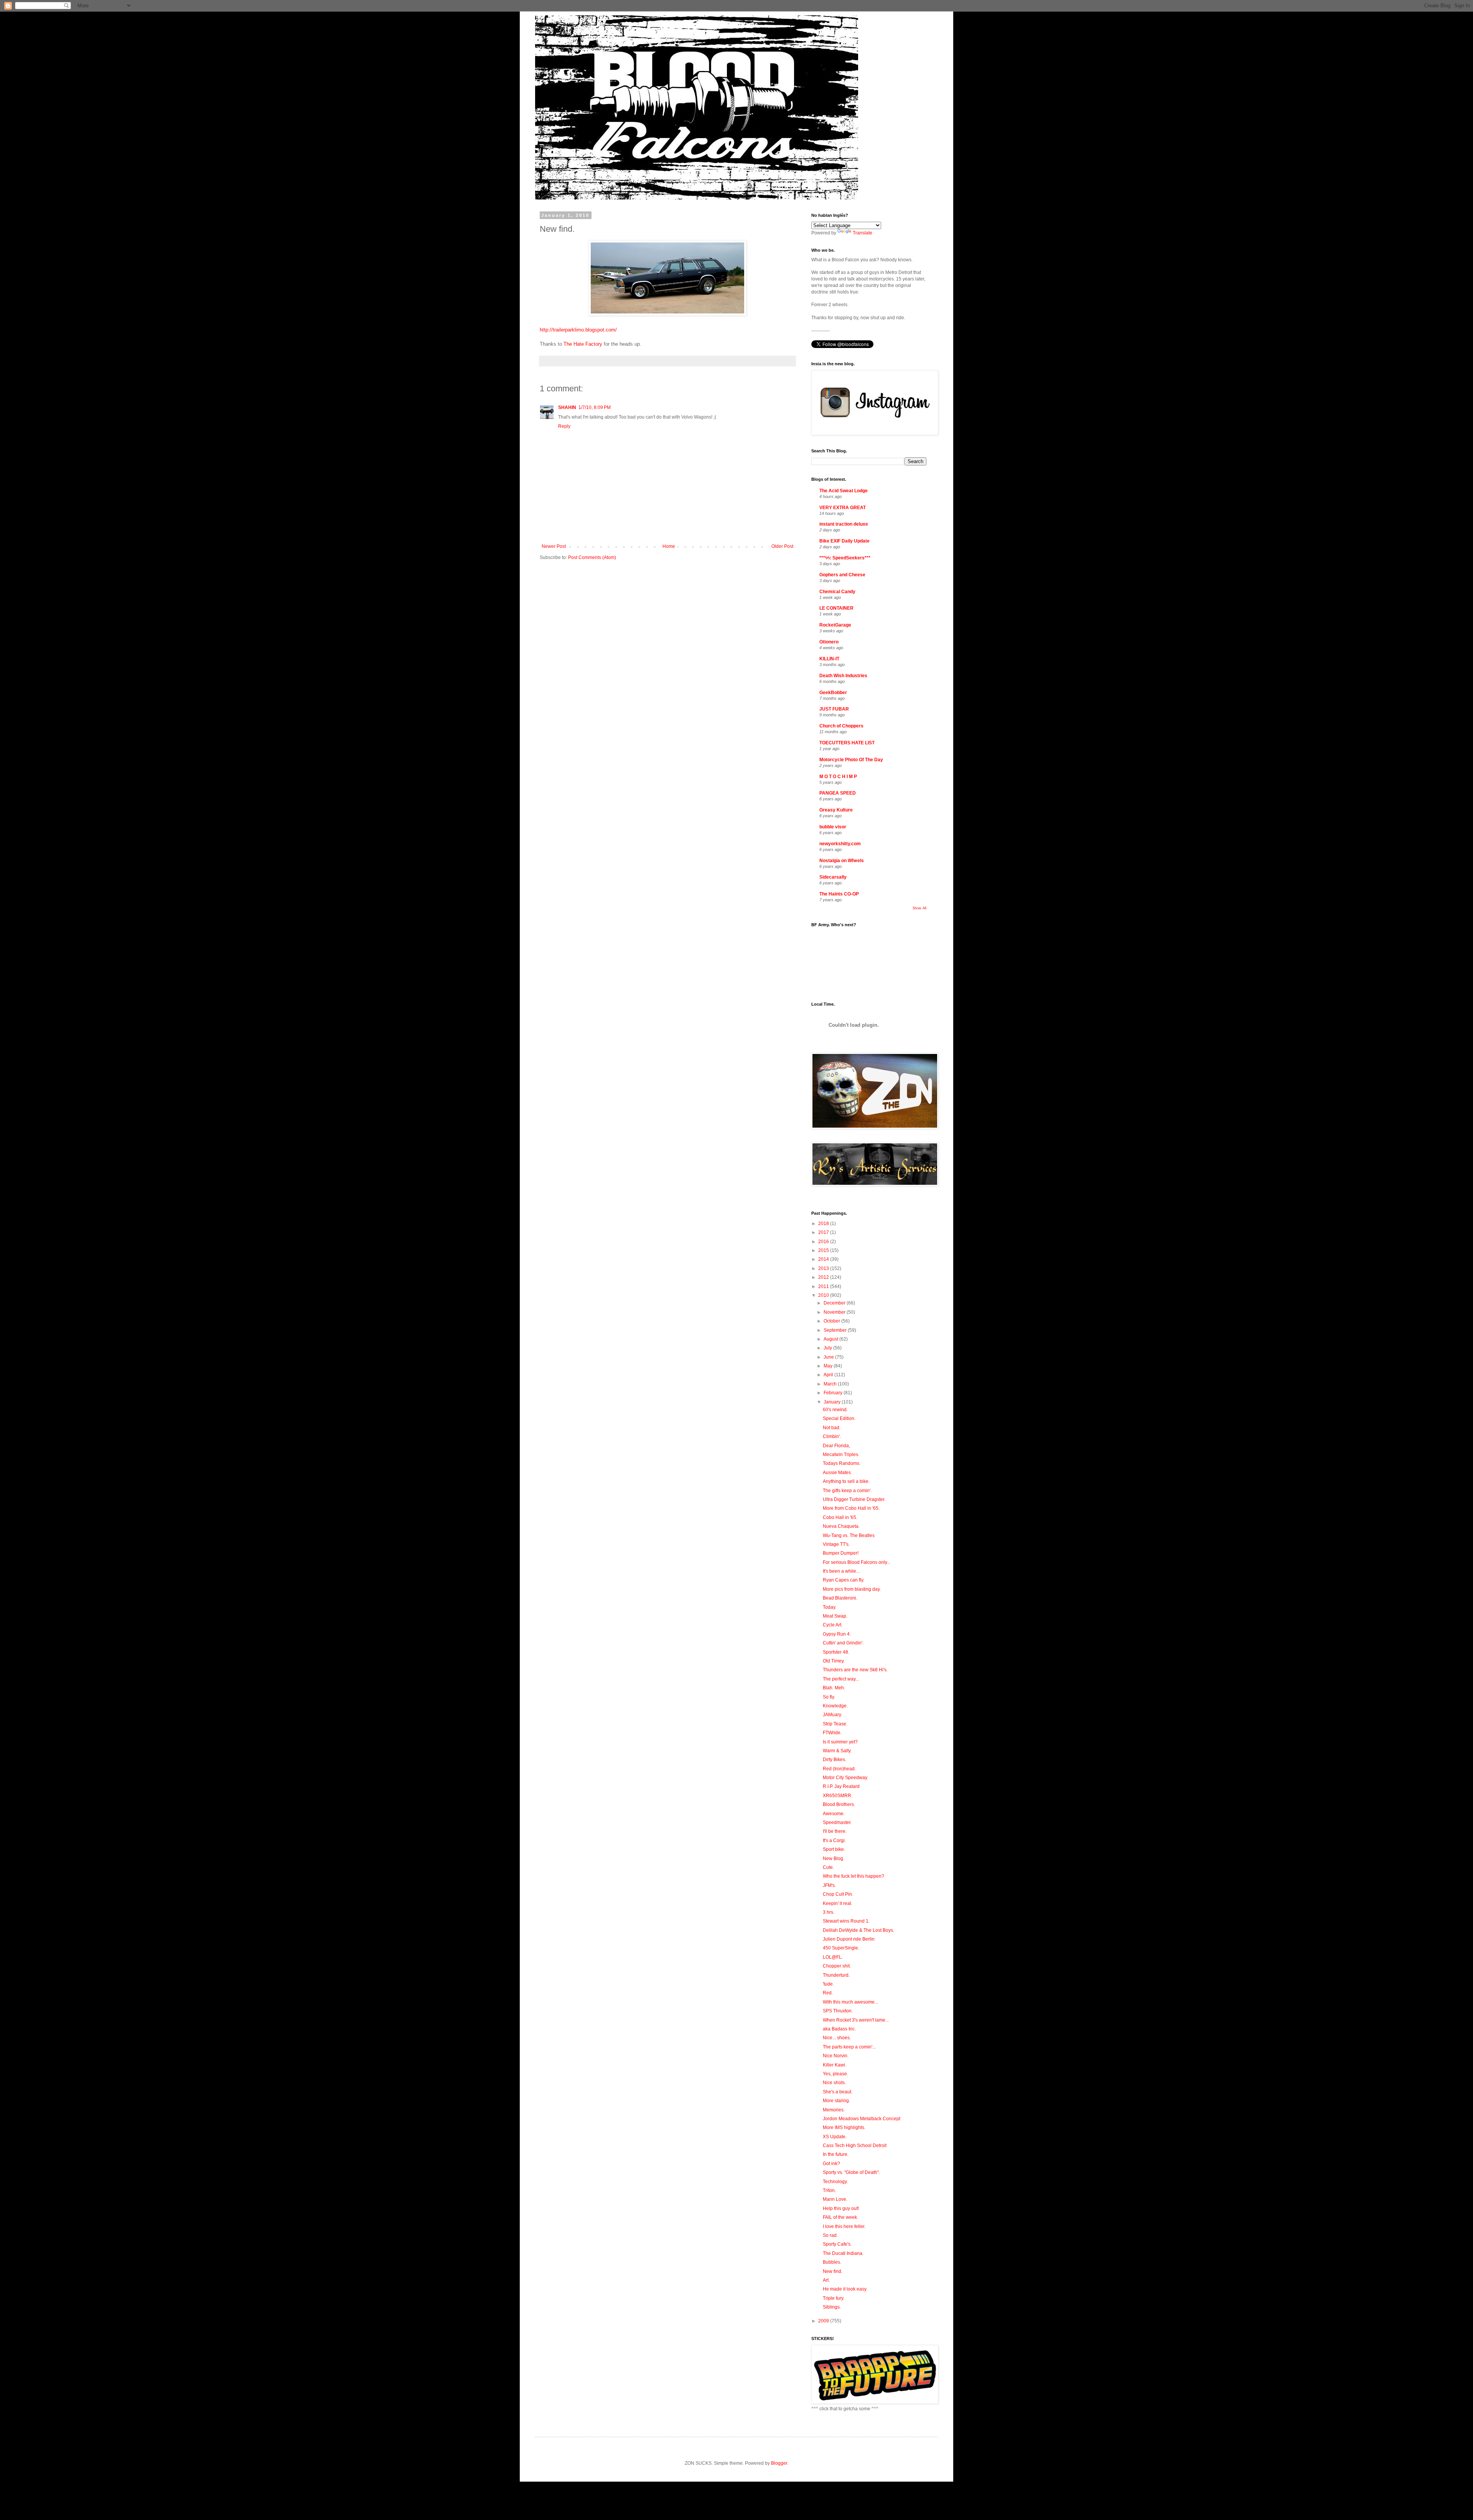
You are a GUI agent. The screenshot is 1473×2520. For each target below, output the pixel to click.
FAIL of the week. (840, 2217)
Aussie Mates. (837, 1473)
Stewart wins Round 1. (846, 1921)
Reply (564, 426)
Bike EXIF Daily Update (844, 541)
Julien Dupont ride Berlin (849, 1939)
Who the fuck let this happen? (853, 1876)
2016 (824, 1242)
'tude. (828, 1984)
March (831, 1384)
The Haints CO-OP (839, 894)
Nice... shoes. (837, 2038)
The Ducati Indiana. (843, 2253)
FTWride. (832, 1733)
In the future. (836, 2154)
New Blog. (834, 1859)
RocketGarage (835, 625)
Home (669, 546)
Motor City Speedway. (845, 1778)
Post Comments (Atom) (592, 557)
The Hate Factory (583, 344)
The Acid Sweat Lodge (844, 491)
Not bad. (832, 1428)
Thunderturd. (836, 1975)
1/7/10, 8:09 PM (595, 407)
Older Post (782, 546)
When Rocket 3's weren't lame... (856, 2020)
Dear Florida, (836, 1446)
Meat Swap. (835, 1616)
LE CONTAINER (836, 608)
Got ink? (831, 2164)
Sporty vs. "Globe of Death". (851, 2172)
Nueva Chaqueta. (841, 1526)
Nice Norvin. (836, 2056)
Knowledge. (835, 1706)
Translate (863, 233)
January (833, 1402)
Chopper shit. (837, 1966)
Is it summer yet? (840, 1742)
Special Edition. (839, 1418)
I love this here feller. (844, 2226)
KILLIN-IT (829, 659)
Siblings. (832, 2307)
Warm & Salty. (837, 1751)
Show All (919, 908)
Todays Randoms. (842, 1463)
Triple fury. (834, 2298)
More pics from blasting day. (852, 1589)
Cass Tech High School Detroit (855, 2146)
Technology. (835, 2182)
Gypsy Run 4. (837, 1634)
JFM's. (829, 1885)
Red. (828, 1993)
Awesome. (834, 1814)
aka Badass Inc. (839, 2029)
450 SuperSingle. (841, 1948)
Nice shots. (834, 2083)
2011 (824, 1286)
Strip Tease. (835, 1724)
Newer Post (554, 546)
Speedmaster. (837, 1822)
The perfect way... (841, 1679)
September (836, 1330)
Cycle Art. (833, 1625)
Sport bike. (834, 1849)
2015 (824, 1250)
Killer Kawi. (835, 2065)
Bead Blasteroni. (840, 1598)
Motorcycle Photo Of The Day (851, 760)
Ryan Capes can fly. (844, 1580)
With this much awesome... (850, 2002)
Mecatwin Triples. (841, 1455)
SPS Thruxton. (838, 2011)
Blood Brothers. (839, 1804)
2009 (824, 2321)
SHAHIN (567, 407)
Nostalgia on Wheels (842, 861)
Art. (826, 2280)
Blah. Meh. (834, 1688)
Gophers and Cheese (842, 575)
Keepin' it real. (838, 1903)
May (829, 1366)
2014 (824, 1259)
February (834, 1393)
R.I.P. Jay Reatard (841, 1786)
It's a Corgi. (834, 1841)
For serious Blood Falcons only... (857, 1562)
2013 (824, 1268)
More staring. (836, 2101)
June (829, 1357)
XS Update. (835, 2137)
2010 (824, 1295)
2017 (824, 1232)
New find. (833, 2271)
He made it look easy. (845, 2289)
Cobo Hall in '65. (840, 1517)
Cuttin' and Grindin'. (843, 1643)
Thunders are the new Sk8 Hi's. (855, 1670)
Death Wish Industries (843, 676)
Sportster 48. (836, 1652)
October (832, 1321)
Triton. (829, 2190)
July (828, 1348)
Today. (830, 1607)
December (835, 1303)
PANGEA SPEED (838, 793)
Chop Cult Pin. (838, 1894)
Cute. (828, 1867)
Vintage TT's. (836, 1544)
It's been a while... (841, 1571)
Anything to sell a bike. (846, 1481)
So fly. (829, 1697)
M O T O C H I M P (838, 777)
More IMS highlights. (844, 2127)
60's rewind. (835, 1410)
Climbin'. (832, 1436)
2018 (824, 1224)
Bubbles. (832, 2262)
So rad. (830, 2235)
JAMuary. (832, 1715)
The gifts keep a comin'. (847, 1491)
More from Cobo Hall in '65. (851, 1508)
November (835, 1312)
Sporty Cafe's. (837, 2244)
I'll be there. (835, 1831)
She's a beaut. (838, 2092)
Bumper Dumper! (841, 1553)
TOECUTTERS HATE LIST (847, 743)
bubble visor (833, 827)
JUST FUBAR (834, 709)
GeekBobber (833, 693)
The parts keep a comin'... (849, 2047)
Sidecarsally (833, 877)
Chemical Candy (837, 592)
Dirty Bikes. (835, 1760)
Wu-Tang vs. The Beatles (849, 1535)
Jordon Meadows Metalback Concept (862, 2119)
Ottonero (829, 642)
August (831, 1339)
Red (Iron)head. (839, 1769)
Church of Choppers (841, 726)
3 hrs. (829, 1912)
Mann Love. (835, 2199)
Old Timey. (834, 1661)
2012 (824, 1277)
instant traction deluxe (844, 524)
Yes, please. (835, 2074)
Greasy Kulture (836, 810)
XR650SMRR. (838, 1796)
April (829, 1375)
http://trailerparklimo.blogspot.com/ (578, 330)
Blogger (779, 2463)
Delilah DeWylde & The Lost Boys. (858, 1930)
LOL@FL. (833, 1957)
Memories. (834, 2110)
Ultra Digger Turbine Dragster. (854, 1499)
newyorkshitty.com (840, 844)
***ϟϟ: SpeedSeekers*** (845, 558)
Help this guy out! (841, 2208)
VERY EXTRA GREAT (843, 508)
